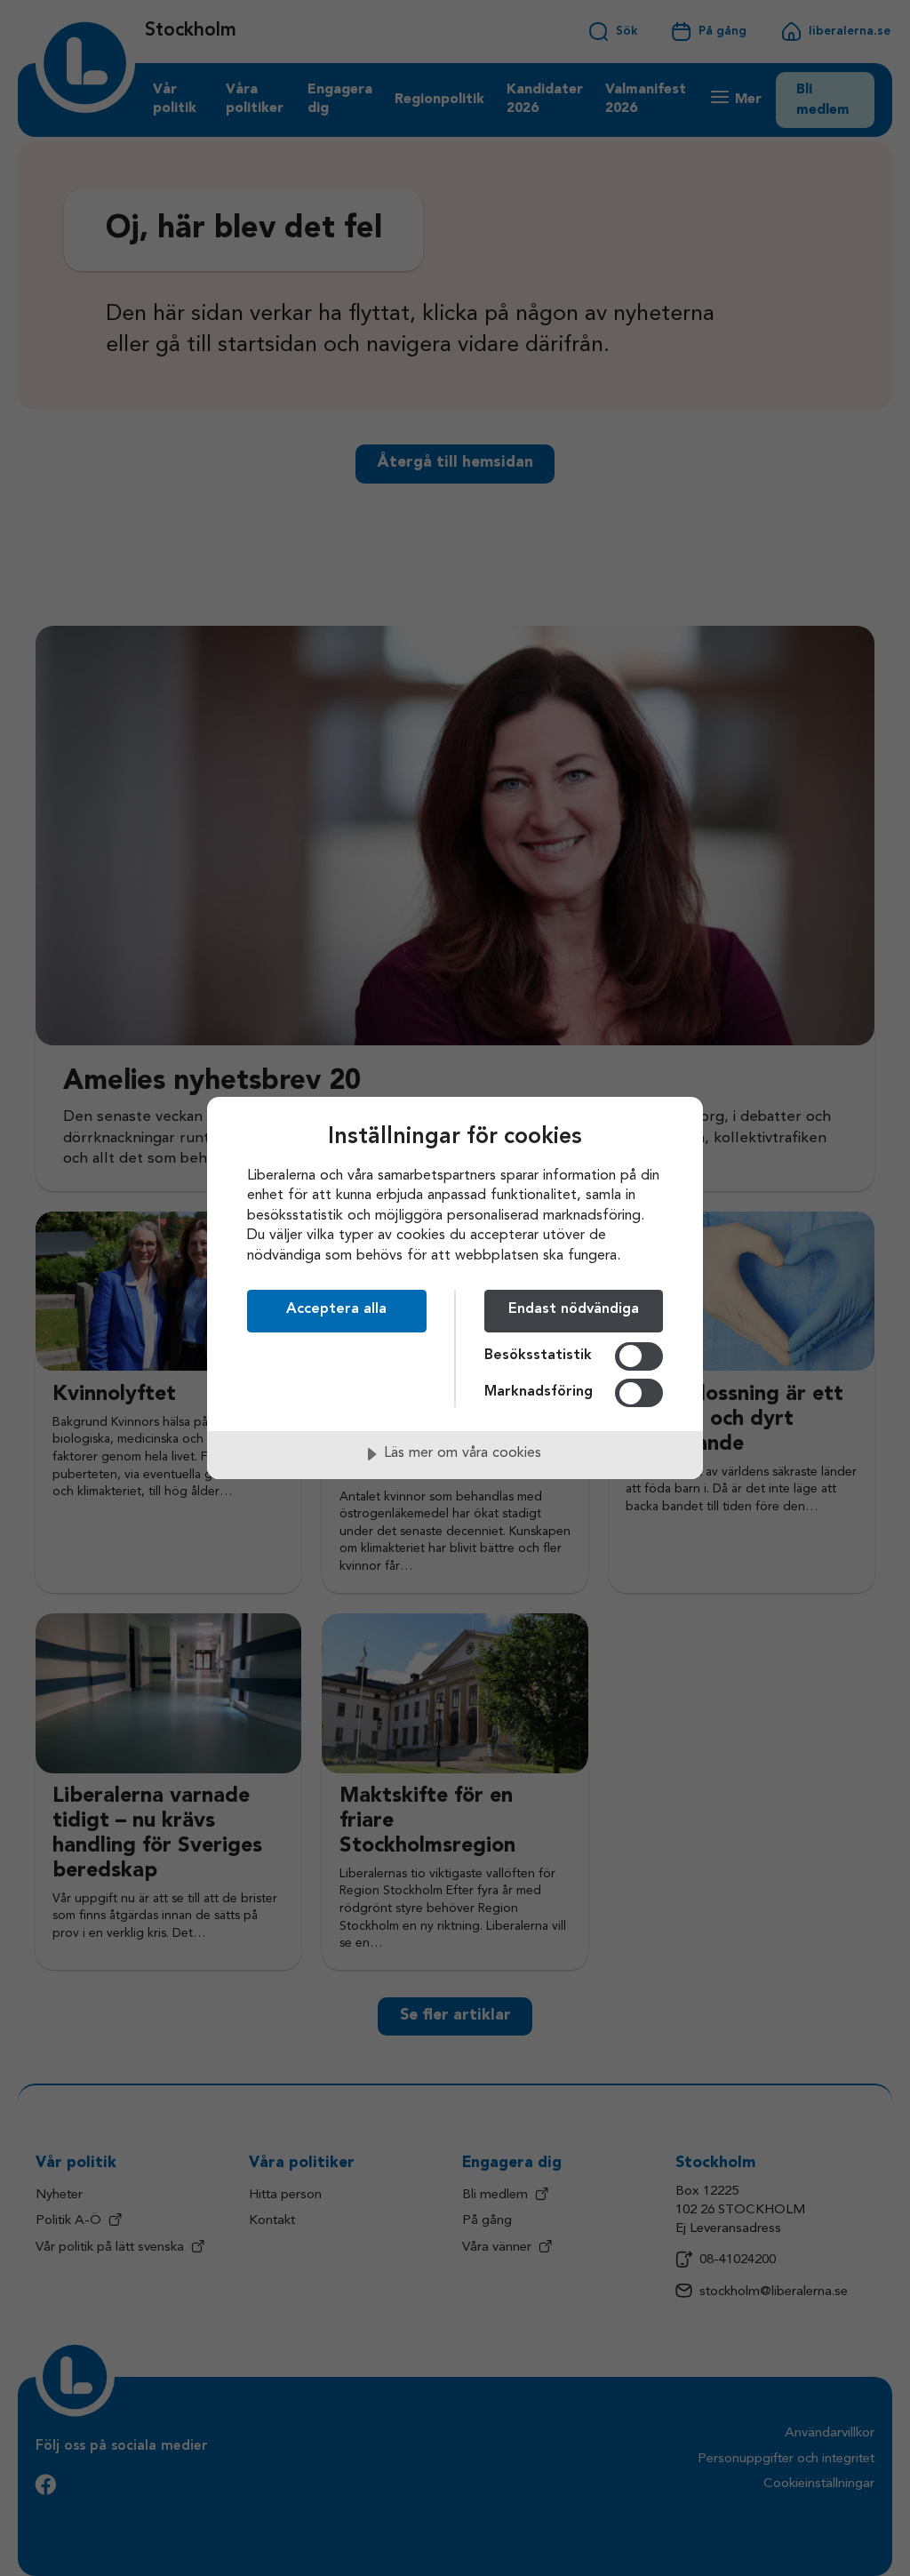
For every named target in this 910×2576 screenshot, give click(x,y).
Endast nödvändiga (574, 1309)
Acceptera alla (336, 1309)
